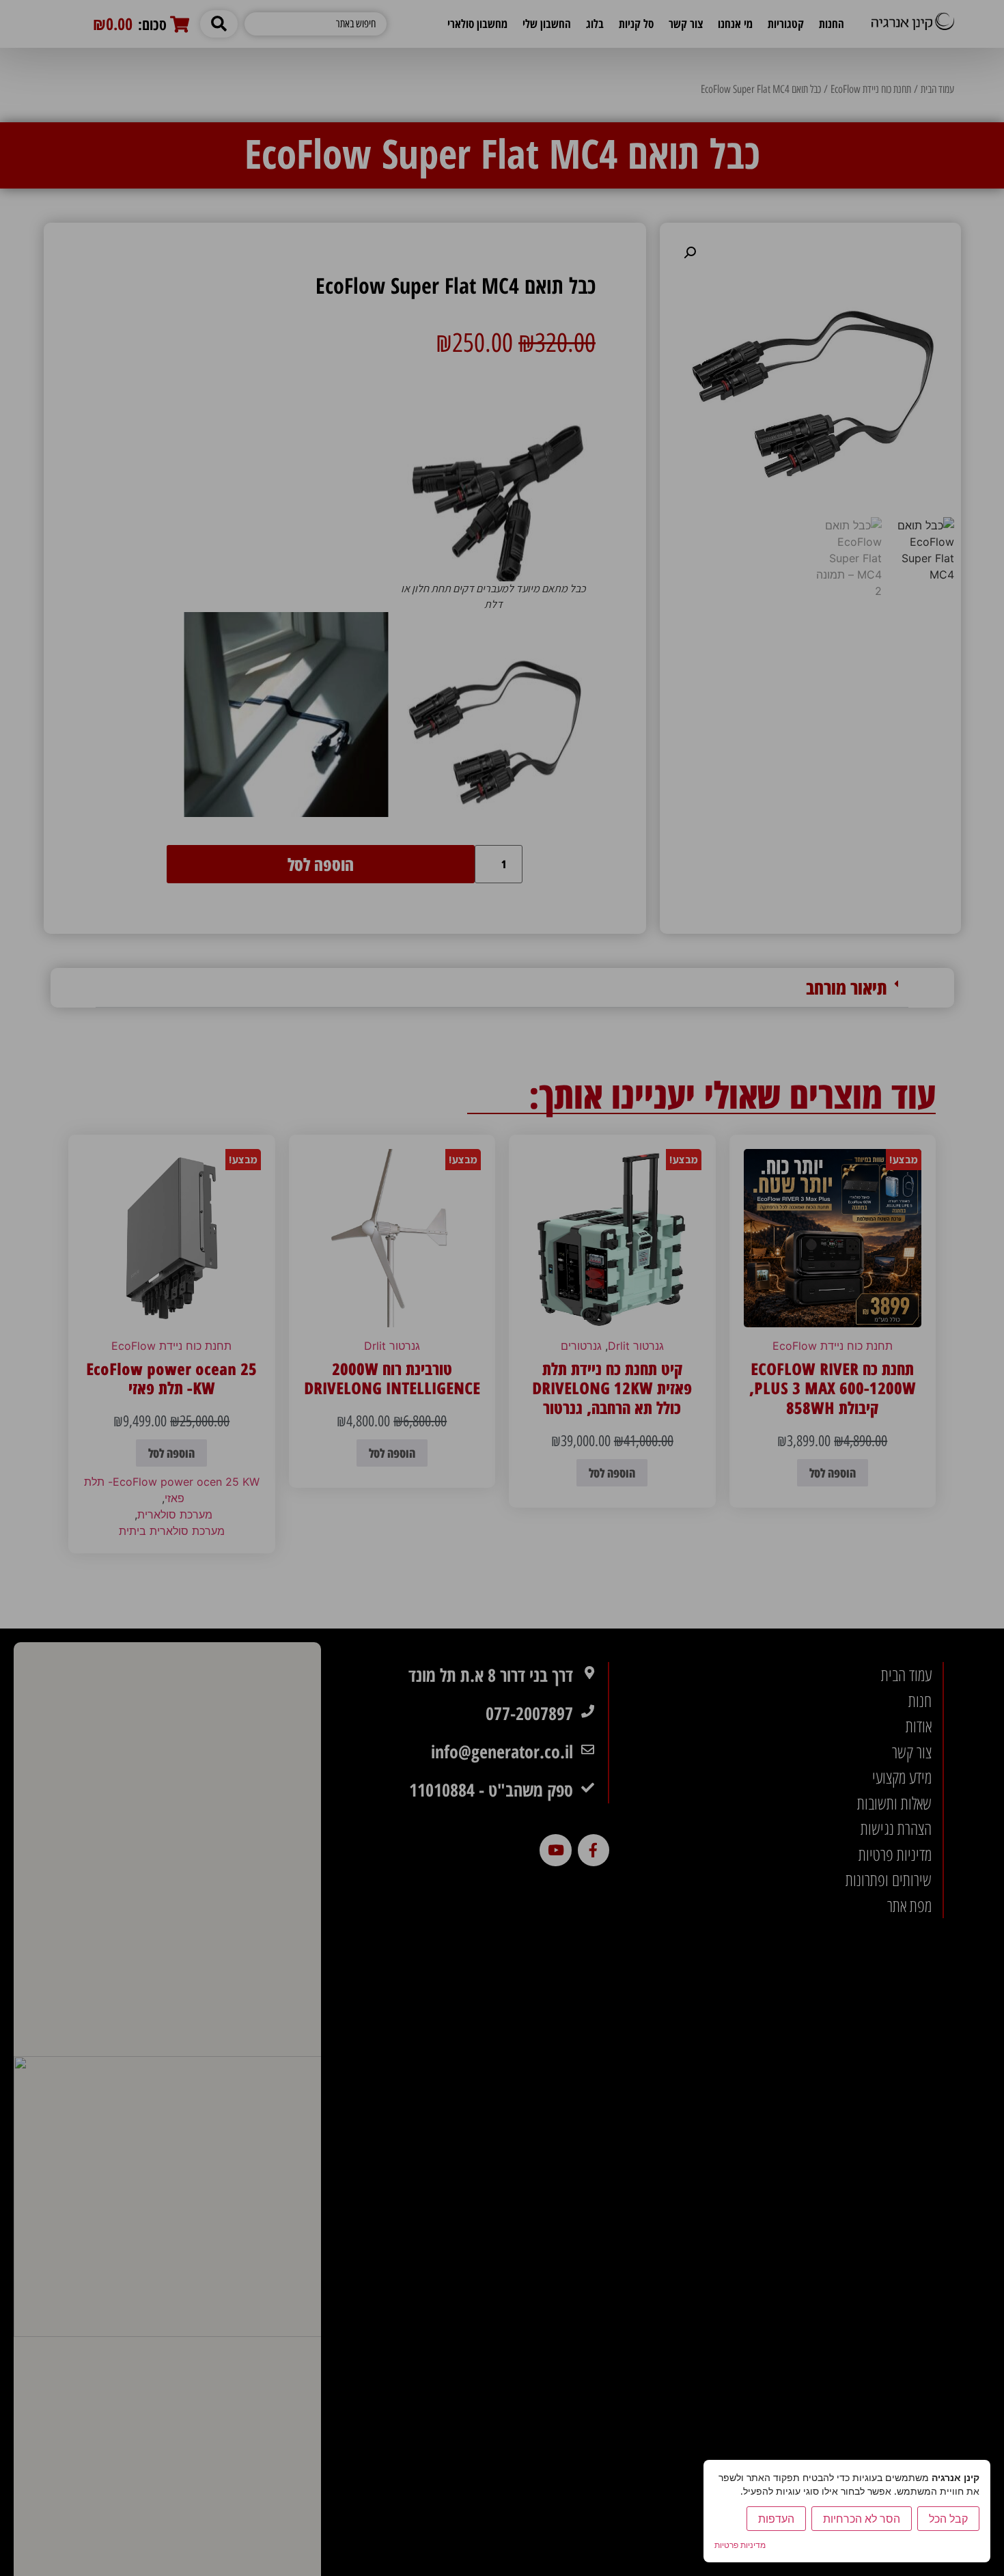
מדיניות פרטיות (740, 2545)
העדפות (776, 2519)
